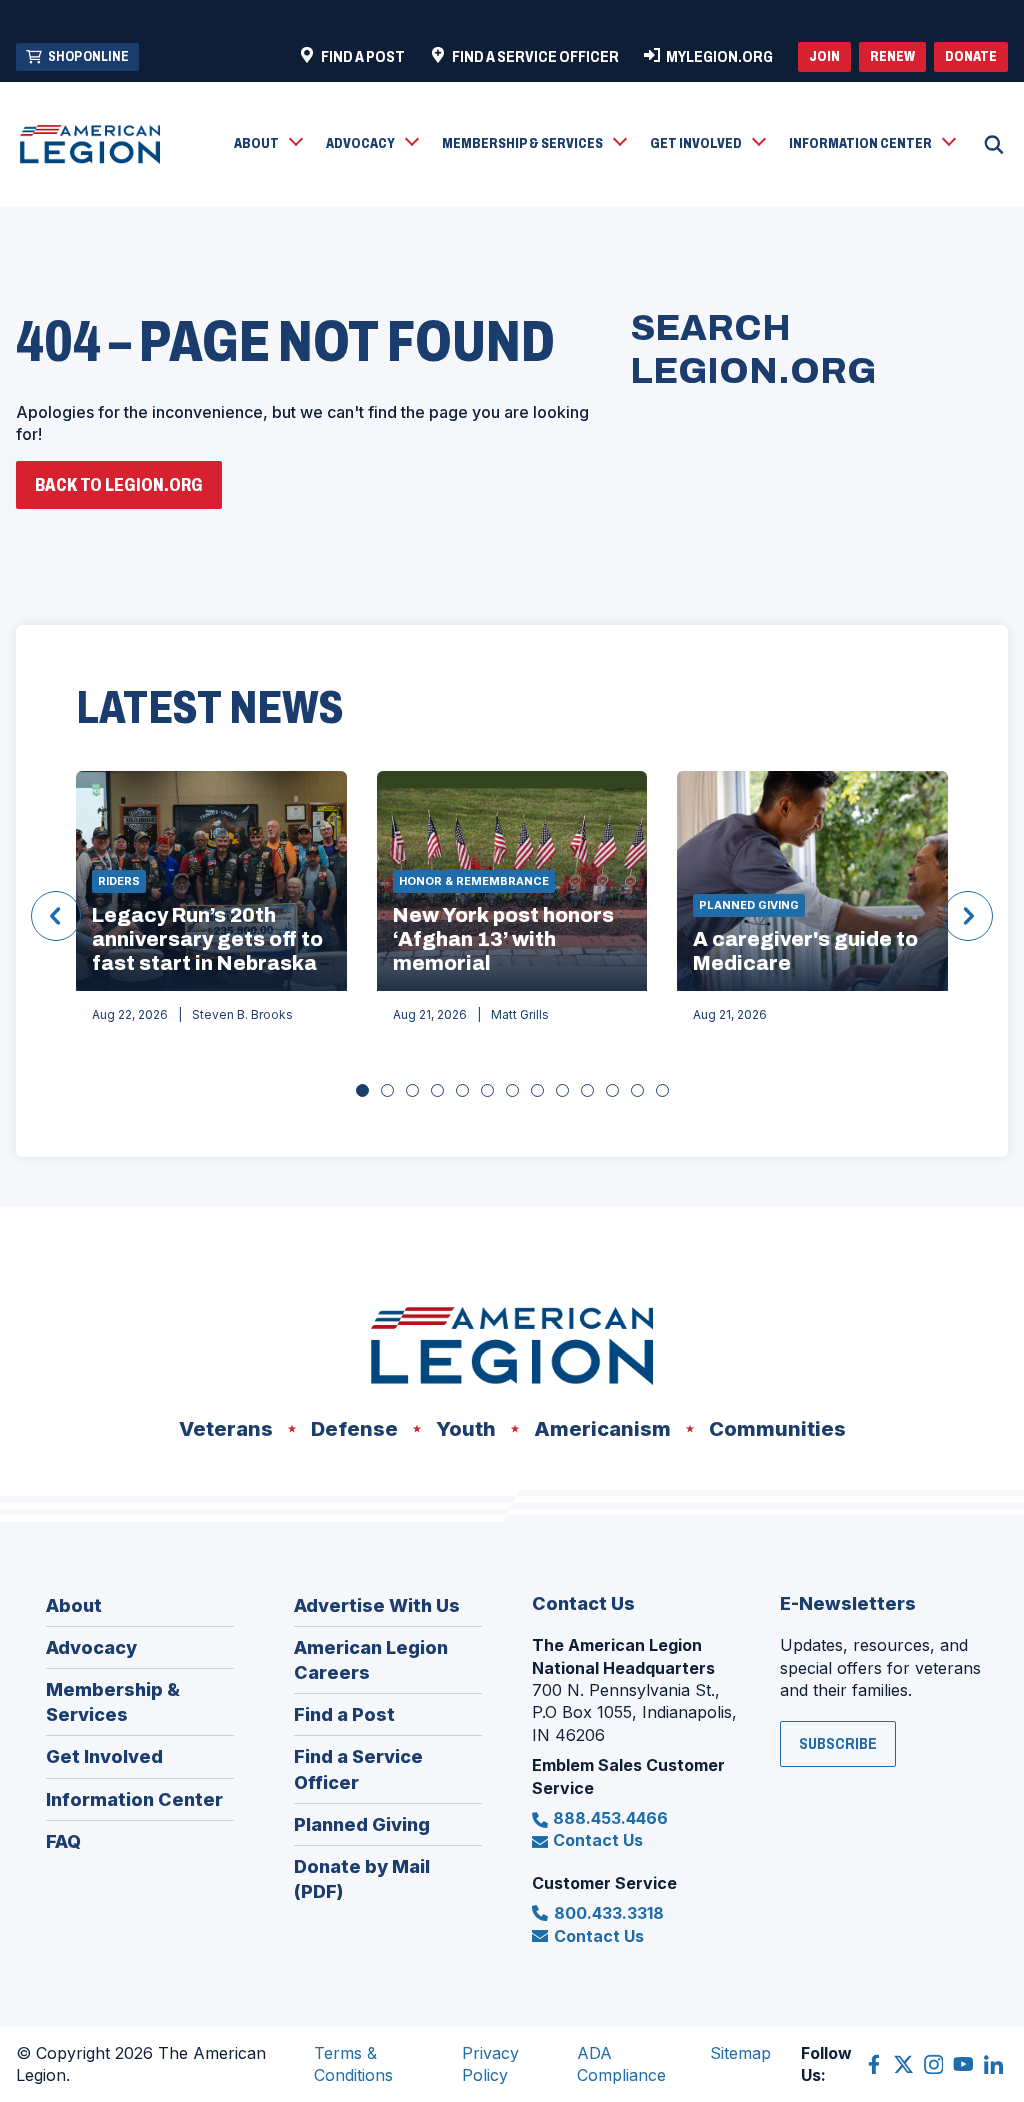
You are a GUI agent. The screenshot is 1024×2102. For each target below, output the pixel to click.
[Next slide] (968, 916)
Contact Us (598, 1840)
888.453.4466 (610, 1818)
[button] (267, 145)
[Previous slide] (56, 916)
